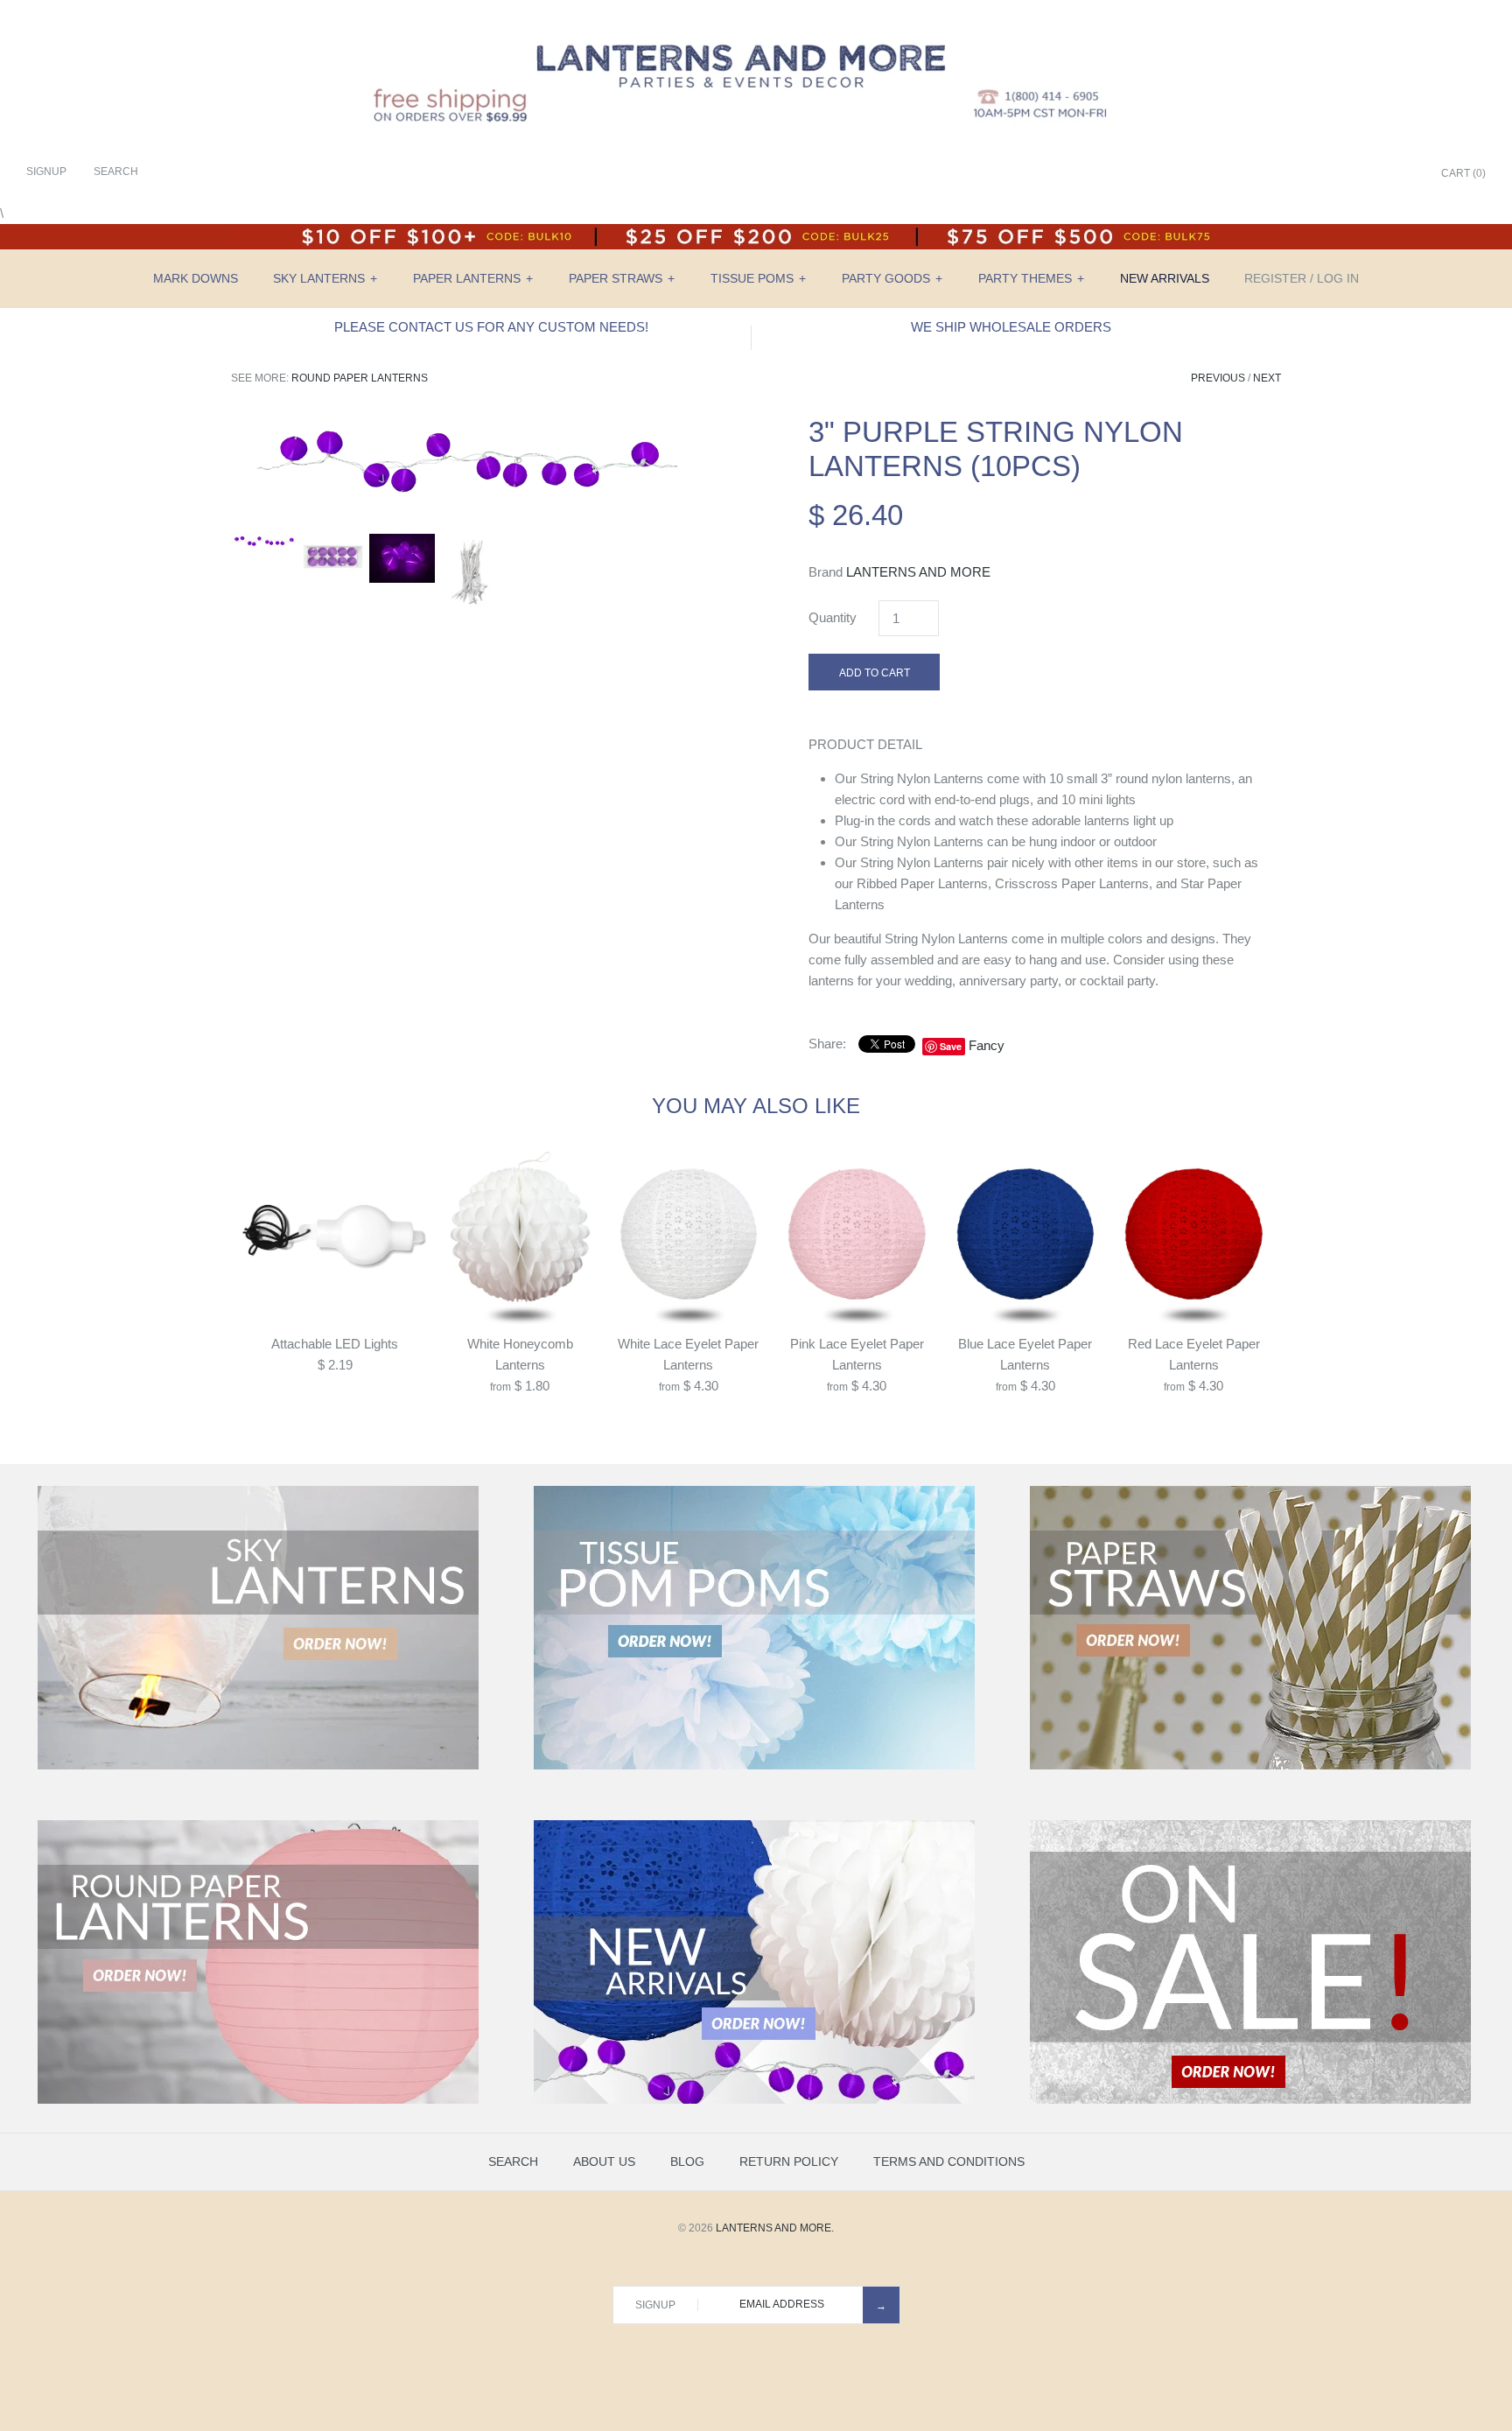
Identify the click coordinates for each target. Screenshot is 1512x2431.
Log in (1338, 278)
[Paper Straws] (1250, 1766)
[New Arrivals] (754, 2100)
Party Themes (1031, 278)
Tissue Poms (758, 278)
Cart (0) (1463, 173)
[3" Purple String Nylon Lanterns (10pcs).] (467, 425)
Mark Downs (196, 278)
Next (1267, 378)
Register (1275, 278)
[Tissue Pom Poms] (754, 1766)
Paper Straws (622, 278)
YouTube (1403, 174)
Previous (1218, 378)
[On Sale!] (1250, 2100)
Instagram (1381, 174)
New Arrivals (1165, 278)
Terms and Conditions (949, 2161)
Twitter (1337, 174)
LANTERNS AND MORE (918, 572)
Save (951, 1046)
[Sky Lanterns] (258, 1766)
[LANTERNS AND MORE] (756, 28)
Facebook (1315, 174)
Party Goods (892, 278)
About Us (604, 2161)
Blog (687, 2161)
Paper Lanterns (473, 278)
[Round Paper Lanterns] (258, 2100)
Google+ (1359, 174)
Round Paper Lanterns (360, 378)
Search (513, 2161)
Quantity (833, 617)
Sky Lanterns (325, 278)
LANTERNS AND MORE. (775, 2228)
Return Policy (789, 2161)
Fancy (987, 1045)
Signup (46, 172)
